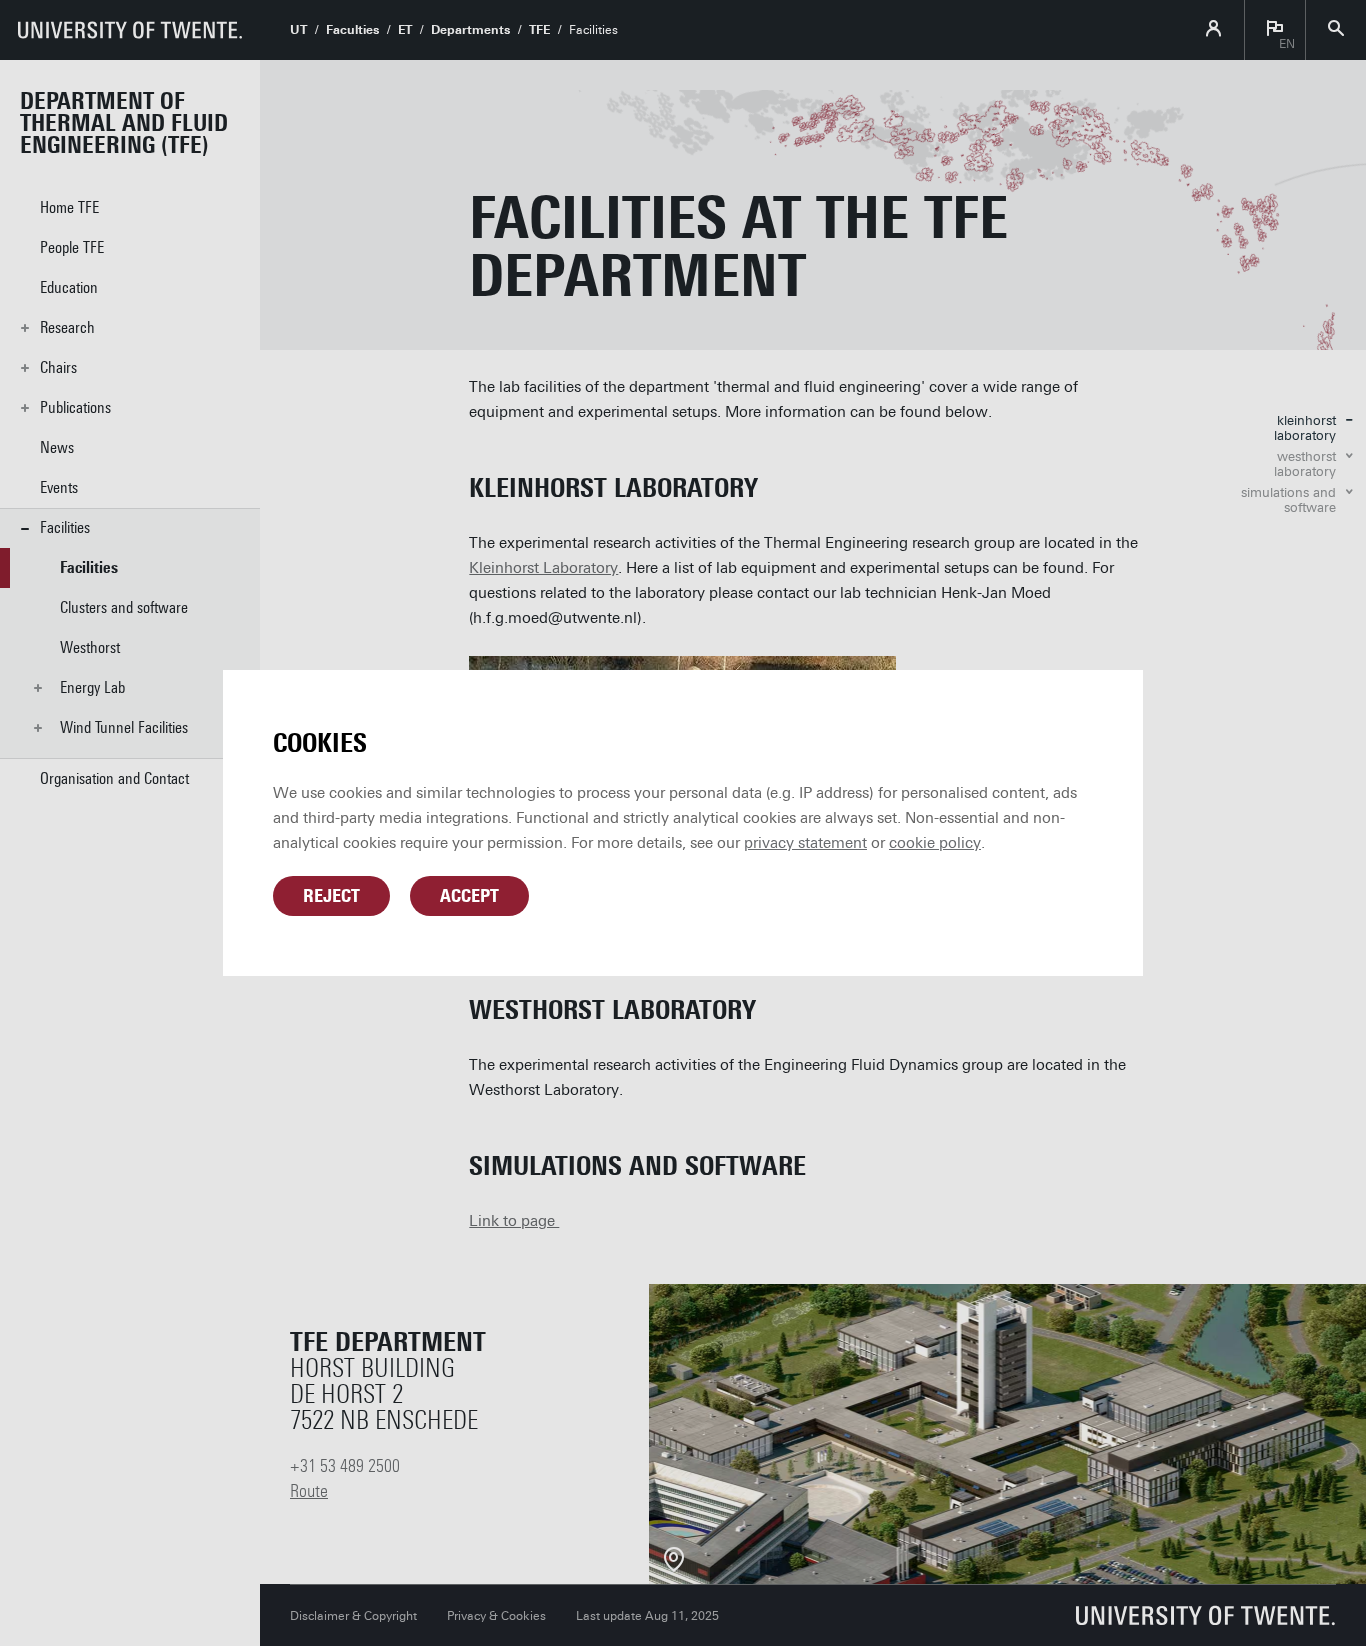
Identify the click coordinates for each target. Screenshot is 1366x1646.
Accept (469, 896)
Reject (331, 896)
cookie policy (935, 843)
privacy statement (805, 843)
